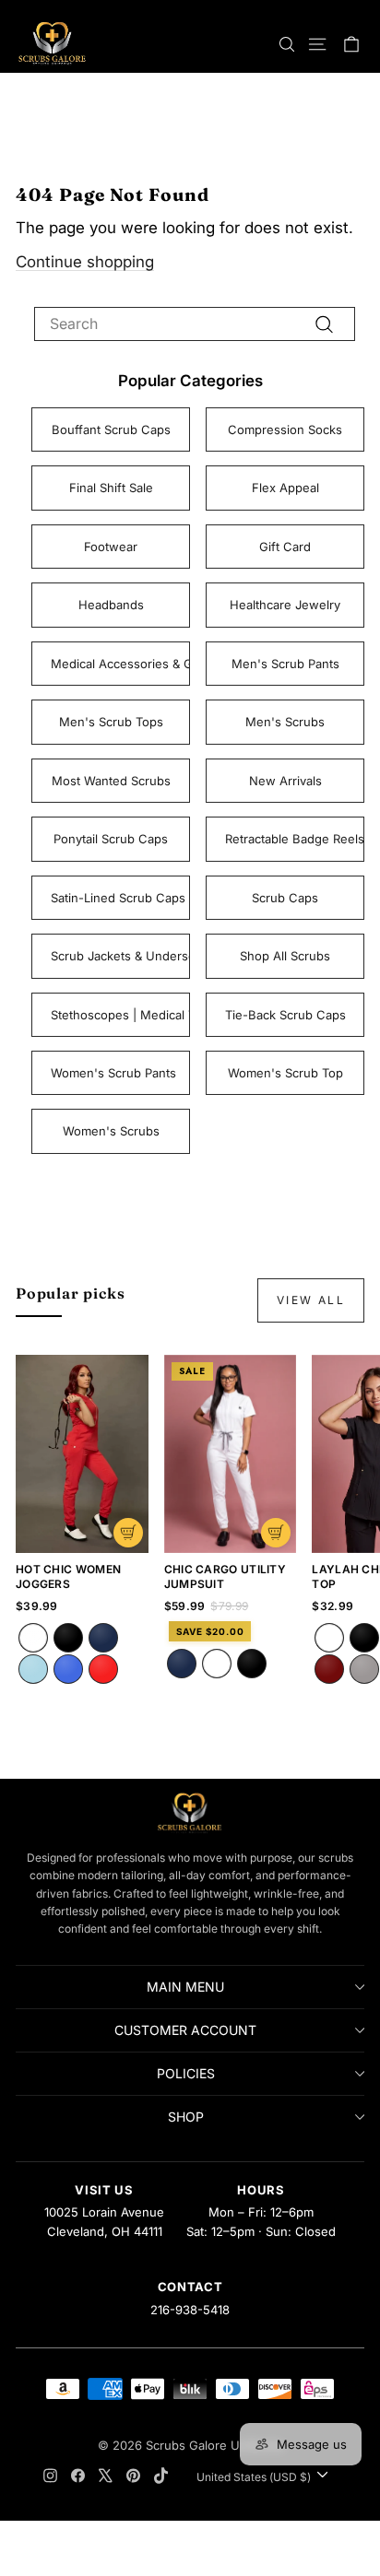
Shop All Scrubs (285, 956)
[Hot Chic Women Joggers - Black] (68, 1638)
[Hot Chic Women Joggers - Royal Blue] (68, 1669)
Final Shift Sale (111, 488)
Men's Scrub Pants (285, 664)
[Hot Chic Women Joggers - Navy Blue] (103, 1638)
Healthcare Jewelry (285, 605)
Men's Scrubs (285, 722)
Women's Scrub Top (285, 1073)
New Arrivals (285, 781)
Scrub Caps (285, 898)
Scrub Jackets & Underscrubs (120, 956)
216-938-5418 (190, 2310)
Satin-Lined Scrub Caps (118, 898)
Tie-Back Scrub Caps (285, 1015)
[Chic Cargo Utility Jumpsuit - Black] (252, 1664)
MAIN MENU (185, 1987)
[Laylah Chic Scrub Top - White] (329, 1638)
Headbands (111, 605)
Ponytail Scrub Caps (111, 839)
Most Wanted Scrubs (111, 781)
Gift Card (285, 547)
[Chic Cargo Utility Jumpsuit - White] (217, 1664)
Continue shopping (85, 262)
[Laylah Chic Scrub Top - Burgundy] (329, 1669)
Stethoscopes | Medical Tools (120, 1015)
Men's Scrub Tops (111, 722)
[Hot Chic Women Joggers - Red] (103, 1669)
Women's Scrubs (111, 1131)
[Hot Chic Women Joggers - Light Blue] (33, 1669)
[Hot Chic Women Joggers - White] (33, 1638)
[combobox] (195, 323)
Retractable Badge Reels (295, 839)
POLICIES (186, 2073)
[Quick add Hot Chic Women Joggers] (128, 1533)
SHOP (186, 2117)
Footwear (111, 547)
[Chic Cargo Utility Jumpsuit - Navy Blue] (182, 1664)
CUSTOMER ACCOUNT (185, 2030)
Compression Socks (285, 429)
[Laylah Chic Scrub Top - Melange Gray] (364, 1669)
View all (311, 1300)
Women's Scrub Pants (113, 1073)
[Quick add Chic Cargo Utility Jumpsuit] (276, 1533)
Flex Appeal (285, 488)
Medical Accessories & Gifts (120, 664)
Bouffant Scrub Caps (111, 429)
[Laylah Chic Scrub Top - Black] (364, 1638)
